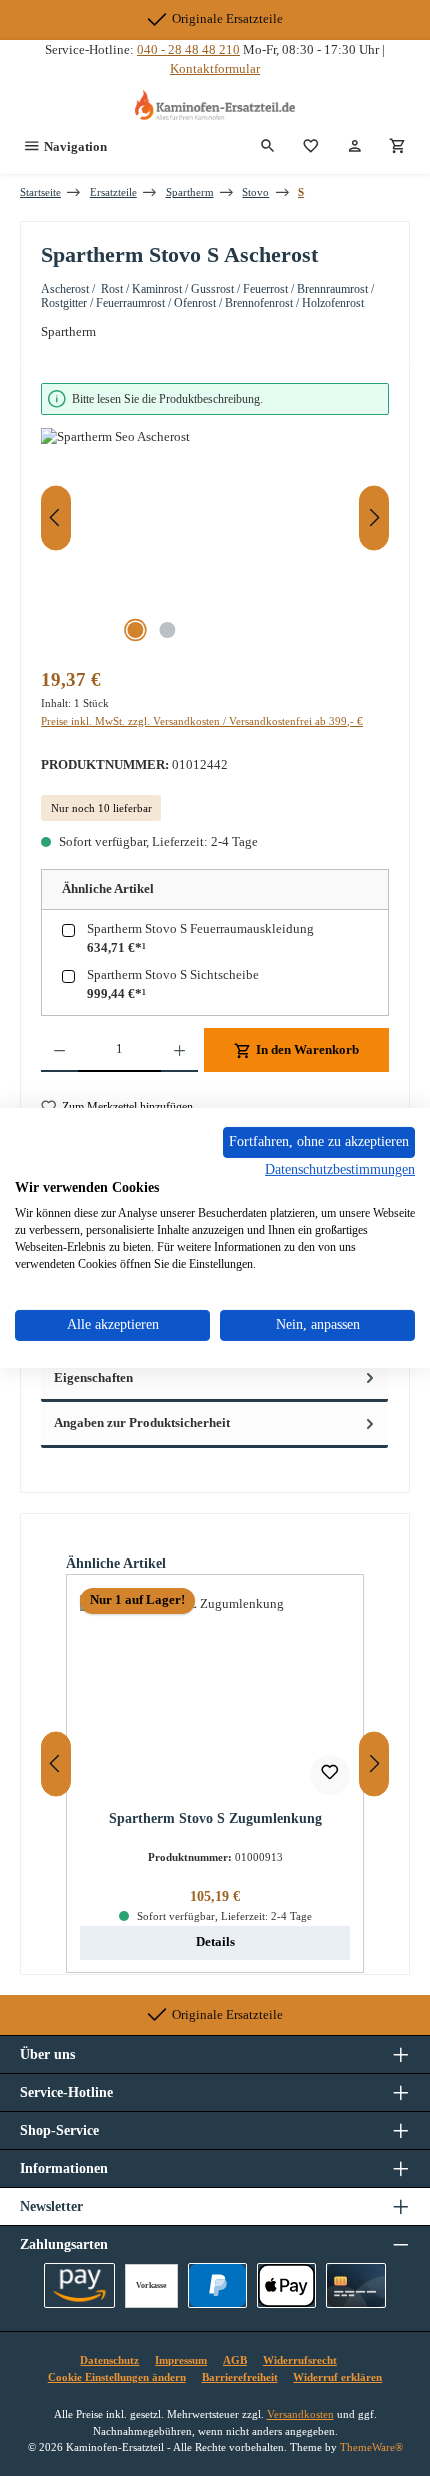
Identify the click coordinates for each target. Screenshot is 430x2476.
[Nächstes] (374, 517)
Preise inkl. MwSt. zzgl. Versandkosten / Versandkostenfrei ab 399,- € (202, 721)
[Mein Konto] (355, 147)
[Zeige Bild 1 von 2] (135, 630)
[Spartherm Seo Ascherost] (215, 540)
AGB (235, 2360)
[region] (215, 518)
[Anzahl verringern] (59, 1050)
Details (215, 1942)
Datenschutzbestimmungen (340, 1168)
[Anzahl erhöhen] (179, 1050)
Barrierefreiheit (240, 2377)
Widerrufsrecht (300, 2360)
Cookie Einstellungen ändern (117, 2377)
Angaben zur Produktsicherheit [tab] (142, 1423)
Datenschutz (109, 2360)
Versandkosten (300, 2414)
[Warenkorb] (398, 147)
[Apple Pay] (286, 2285)
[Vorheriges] (56, 517)
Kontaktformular (215, 69)
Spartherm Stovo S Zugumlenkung (215, 1818)
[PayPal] (217, 2285)
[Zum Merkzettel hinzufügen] (330, 1775)
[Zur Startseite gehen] (215, 105)
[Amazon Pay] (79, 2285)
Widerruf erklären (337, 2377)
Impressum (181, 2360)
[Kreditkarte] (355, 2285)
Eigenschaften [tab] (93, 1378)
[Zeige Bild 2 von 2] (167, 630)
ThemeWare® (371, 2447)
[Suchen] (268, 147)
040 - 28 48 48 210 (188, 50)
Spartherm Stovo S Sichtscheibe (173, 975)
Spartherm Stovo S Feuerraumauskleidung (200, 929)
